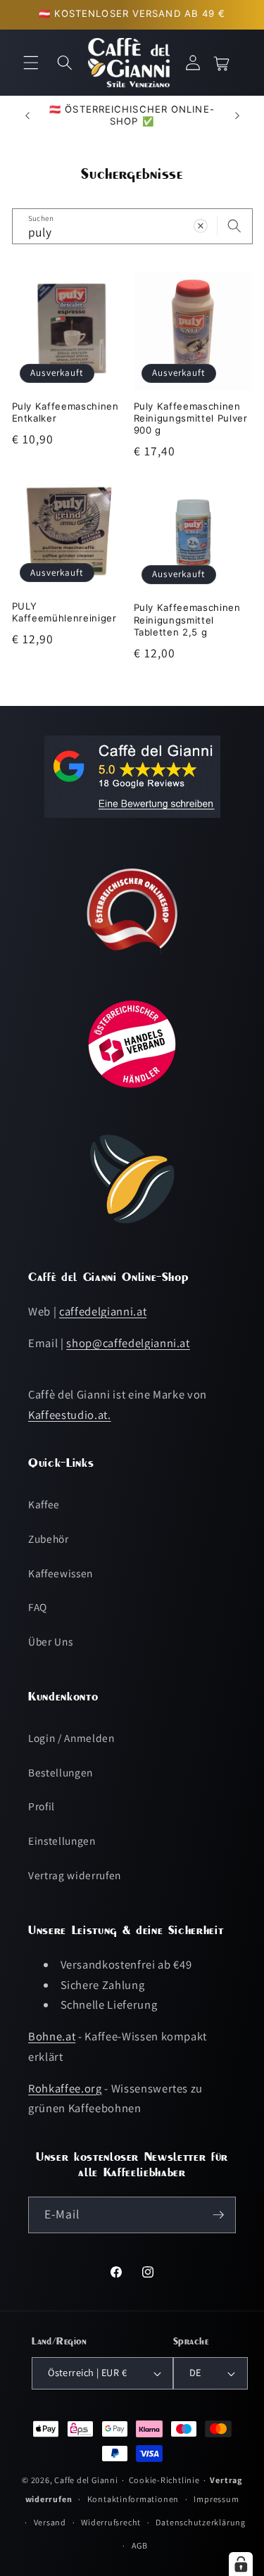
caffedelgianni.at (103, 1311)
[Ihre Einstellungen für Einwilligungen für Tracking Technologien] (241, 2564)
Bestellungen (61, 1772)
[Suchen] (234, 226)
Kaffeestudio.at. (70, 1415)
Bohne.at (52, 2036)
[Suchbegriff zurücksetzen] (201, 226)
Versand (50, 2522)
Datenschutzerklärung (200, 2522)
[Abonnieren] (218, 2215)
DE (195, 2372)
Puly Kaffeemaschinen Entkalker (65, 412)
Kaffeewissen (61, 1573)
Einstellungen (62, 1841)
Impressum (216, 2499)
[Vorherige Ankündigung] (27, 115)
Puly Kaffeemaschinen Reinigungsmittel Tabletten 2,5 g (187, 619)
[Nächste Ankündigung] (237, 115)
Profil (42, 1806)
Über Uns (50, 1641)
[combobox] (132, 227)
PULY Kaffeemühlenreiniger (64, 612)
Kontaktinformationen (133, 2499)
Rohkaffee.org (65, 2088)
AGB (140, 2545)
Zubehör (49, 1539)
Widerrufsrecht (111, 2522)
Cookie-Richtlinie (164, 2480)
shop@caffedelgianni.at (128, 1343)
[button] (31, 63)
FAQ (38, 1607)
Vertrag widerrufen (75, 1875)
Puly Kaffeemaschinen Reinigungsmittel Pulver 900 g (191, 418)
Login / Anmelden (71, 1738)
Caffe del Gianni (86, 2480)
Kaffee (44, 1504)
